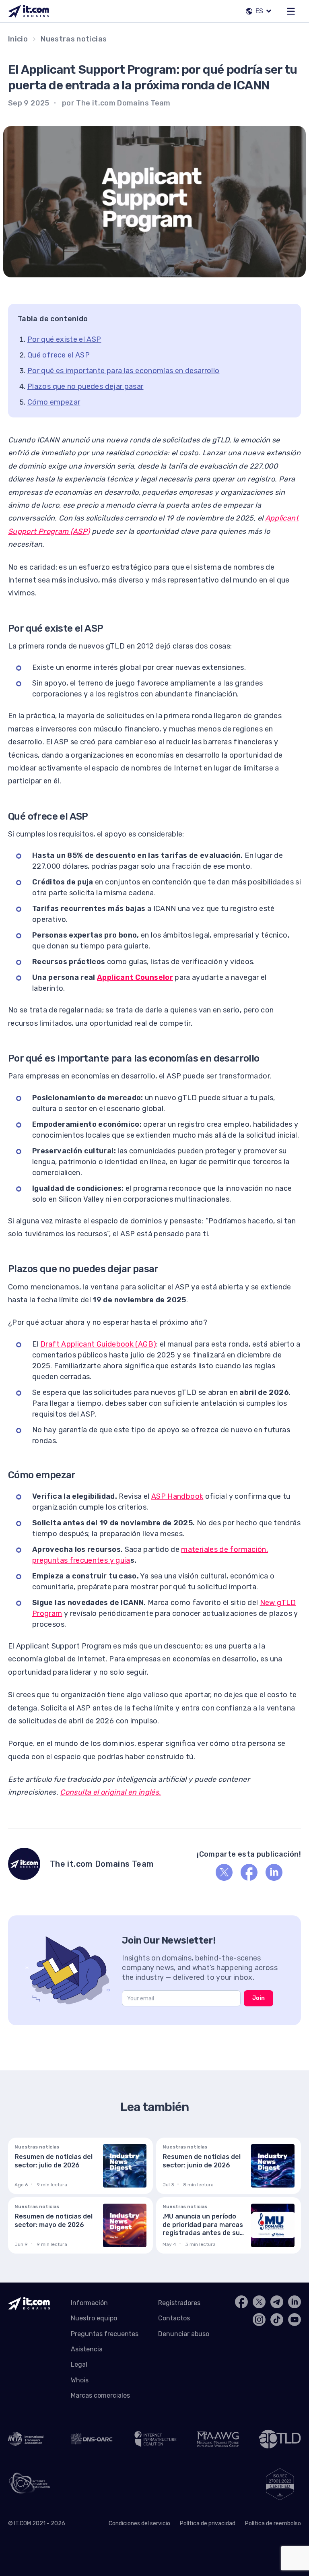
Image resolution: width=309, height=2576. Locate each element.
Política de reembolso (273, 2523)
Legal (79, 2364)
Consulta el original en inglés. (110, 1792)
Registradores (179, 2303)
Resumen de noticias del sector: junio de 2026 (202, 2161)
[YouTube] (295, 2320)
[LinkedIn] (274, 1872)
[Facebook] (249, 1872)
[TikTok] (277, 2320)
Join (259, 1998)
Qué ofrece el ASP (59, 355)
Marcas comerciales (100, 2395)
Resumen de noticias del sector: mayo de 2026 (54, 2221)
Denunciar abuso (184, 2334)
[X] (224, 1872)
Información (89, 2303)
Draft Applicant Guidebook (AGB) (98, 1344)
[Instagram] (259, 2320)
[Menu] (291, 11)
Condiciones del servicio (139, 2523)
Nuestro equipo (94, 2318)
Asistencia (87, 2349)
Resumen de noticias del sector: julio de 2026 (54, 2161)
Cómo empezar (54, 402)
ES (259, 11)
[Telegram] (277, 2302)
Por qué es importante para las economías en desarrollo (123, 371)
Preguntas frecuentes (105, 2334)
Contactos (174, 2318)
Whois (80, 2380)
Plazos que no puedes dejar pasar (85, 386)
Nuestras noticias (74, 39)
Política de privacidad (208, 2523)
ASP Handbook (177, 1496)
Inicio (18, 39)
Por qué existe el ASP (64, 339)
